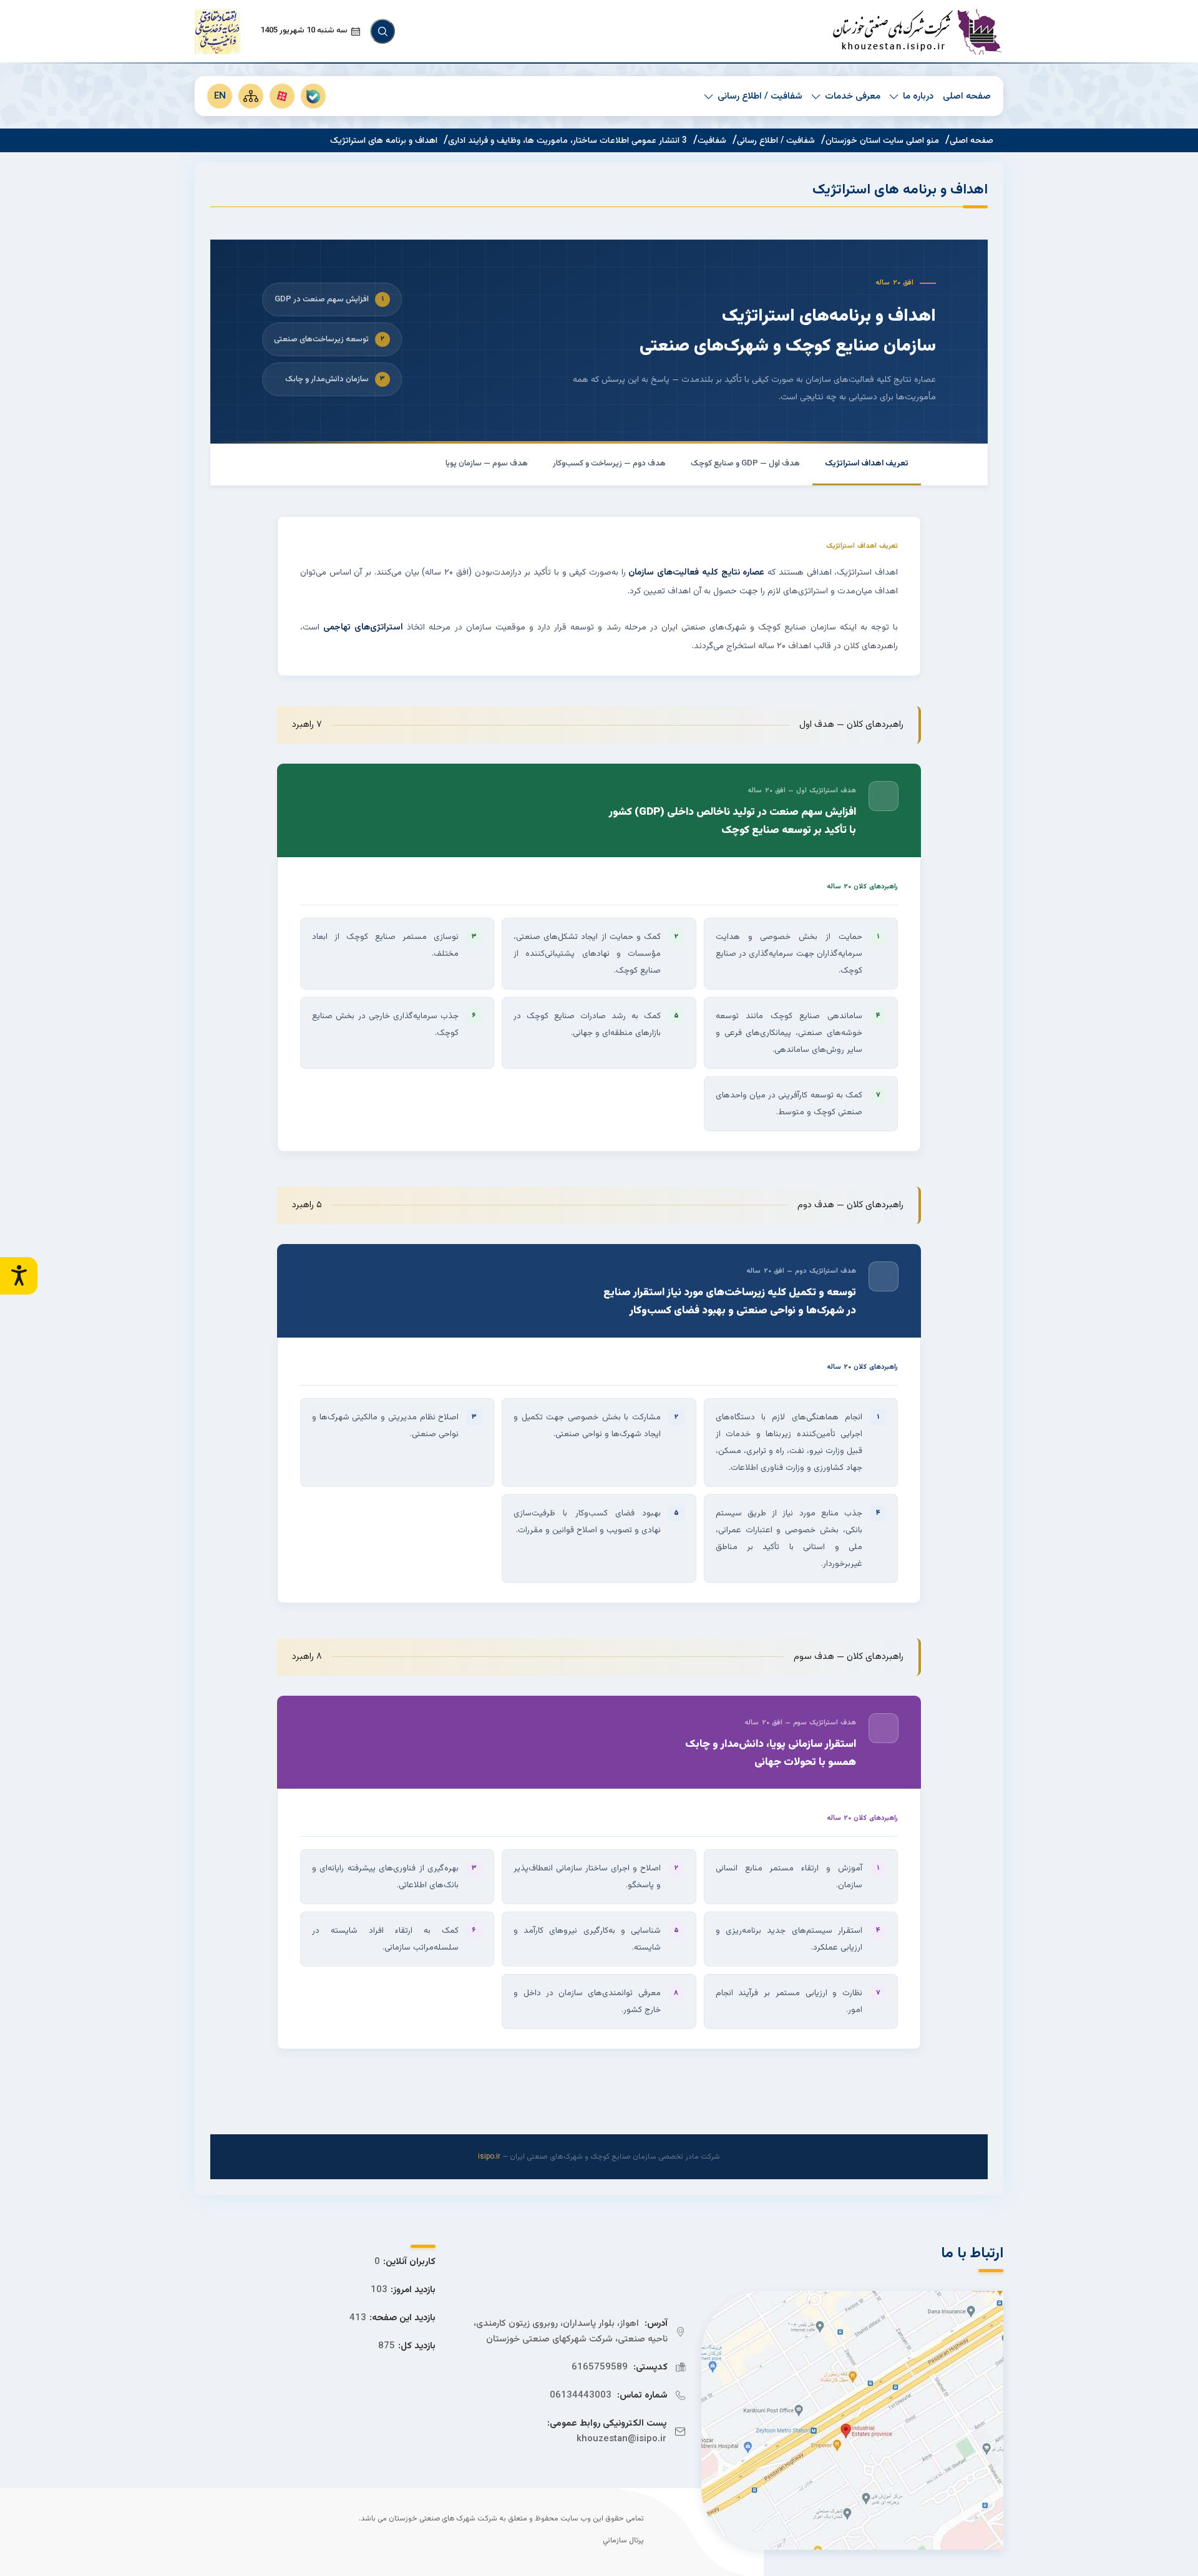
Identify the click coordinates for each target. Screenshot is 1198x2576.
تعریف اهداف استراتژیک (867, 464)
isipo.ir (489, 2157)
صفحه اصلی (967, 96)
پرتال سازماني (623, 2541)
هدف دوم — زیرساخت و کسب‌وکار (609, 464)
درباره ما (918, 96)
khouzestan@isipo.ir (621, 2439)
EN (220, 96)
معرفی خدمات (853, 96)
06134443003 (581, 2395)
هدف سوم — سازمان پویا (487, 464)
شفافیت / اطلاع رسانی (760, 96)
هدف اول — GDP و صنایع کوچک (745, 464)
